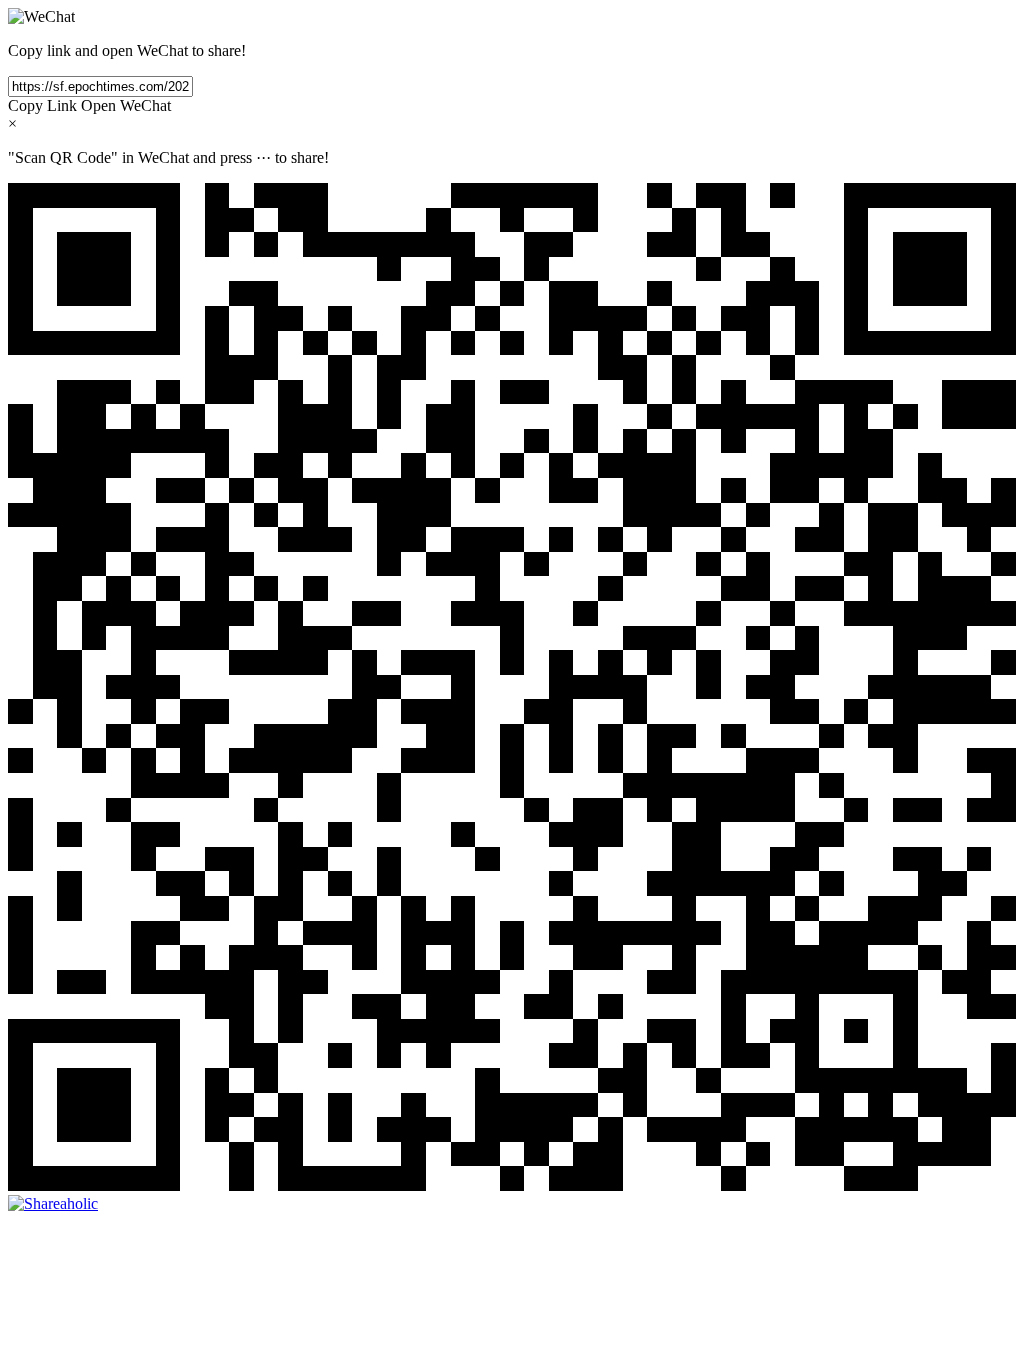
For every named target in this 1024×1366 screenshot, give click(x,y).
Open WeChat (126, 105)
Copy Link (42, 105)
